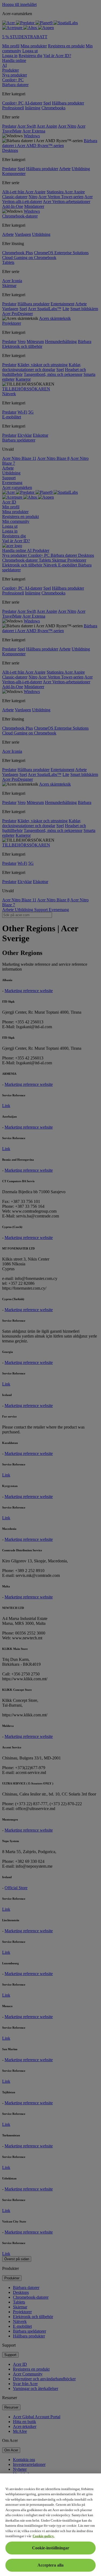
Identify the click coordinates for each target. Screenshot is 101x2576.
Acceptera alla (50, 2565)
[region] (50, 2525)
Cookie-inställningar (51, 2548)
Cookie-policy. (43, 2536)
